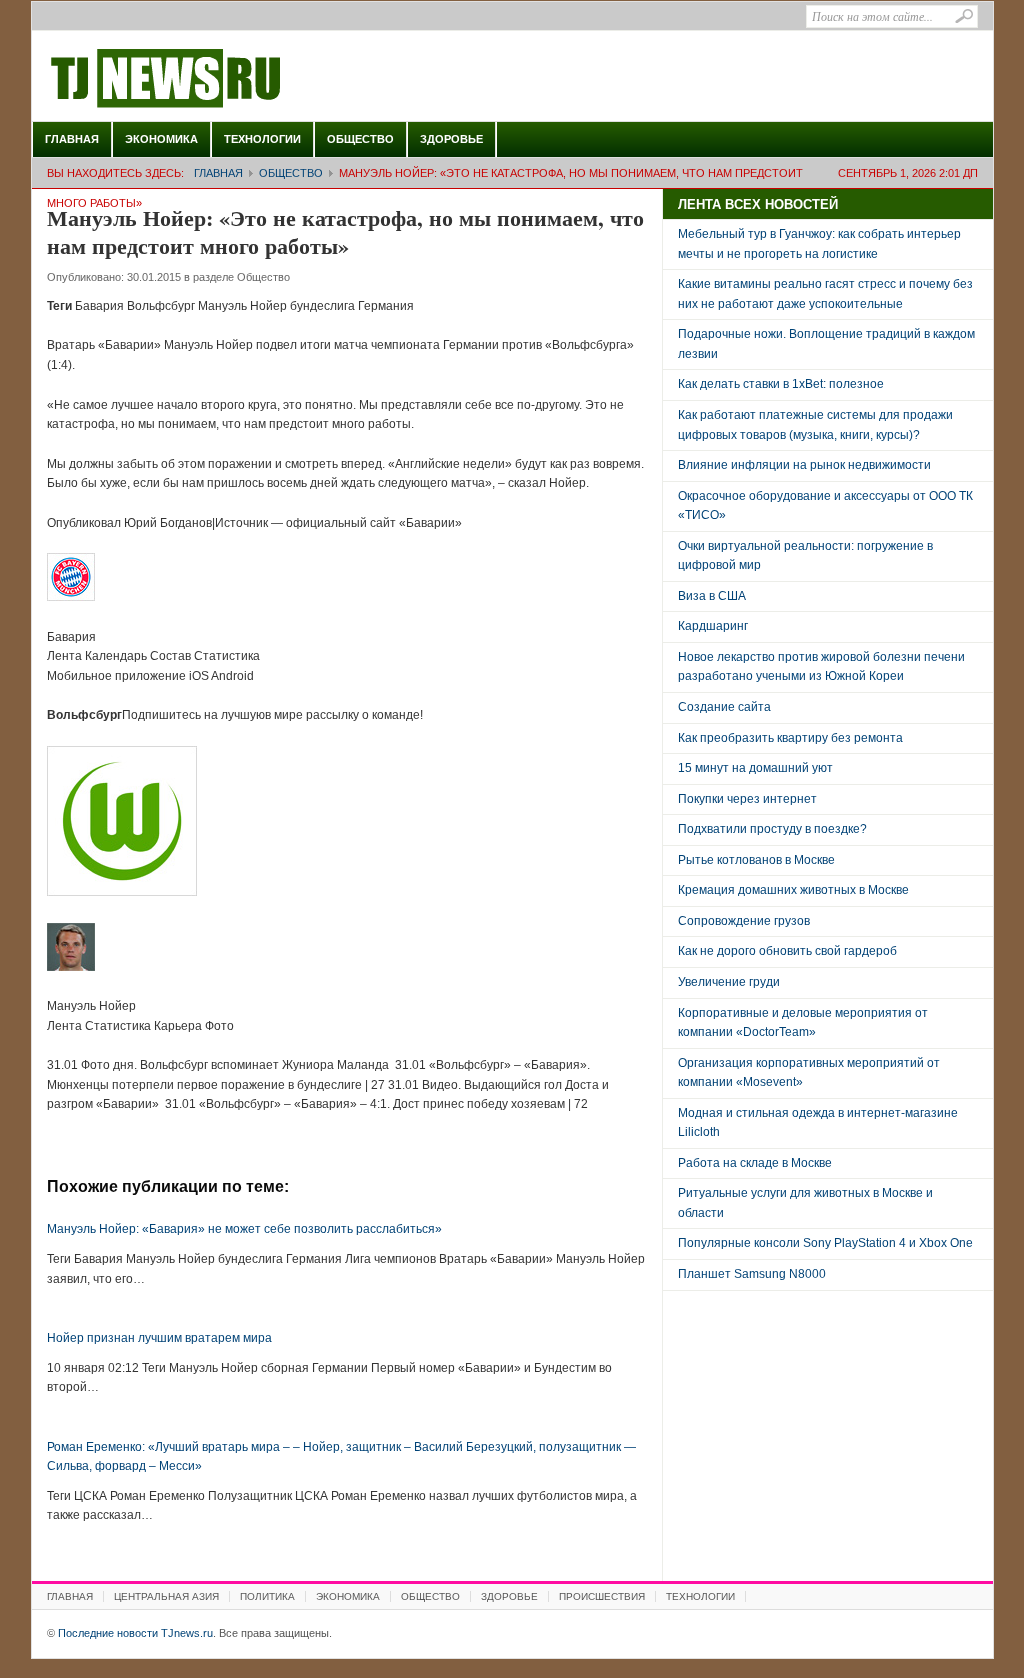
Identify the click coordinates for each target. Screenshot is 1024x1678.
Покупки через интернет (747, 799)
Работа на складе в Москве (755, 1163)
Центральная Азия (166, 1596)
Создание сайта (724, 707)
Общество (360, 139)
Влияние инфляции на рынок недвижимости (804, 465)
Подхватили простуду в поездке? (772, 829)
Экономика (161, 139)
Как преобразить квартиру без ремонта (790, 738)
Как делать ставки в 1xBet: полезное (781, 384)
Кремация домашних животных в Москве (793, 890)
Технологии (262, 139)
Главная (72, 139)
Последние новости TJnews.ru (222, 79)
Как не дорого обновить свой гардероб (787, 951)
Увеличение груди (729, 982)
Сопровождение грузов (744, 921)
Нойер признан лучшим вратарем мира (159, 1338)
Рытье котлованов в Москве (756, 860)
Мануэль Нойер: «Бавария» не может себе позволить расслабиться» (244, 1229)
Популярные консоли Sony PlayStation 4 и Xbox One (825, 1243)
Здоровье (451, 139)
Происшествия (602, 1596)
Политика (267, 1596)
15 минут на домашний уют (755, 768)
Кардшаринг (713, 626)
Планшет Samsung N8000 (752, 1274)
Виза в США (712, 596)
